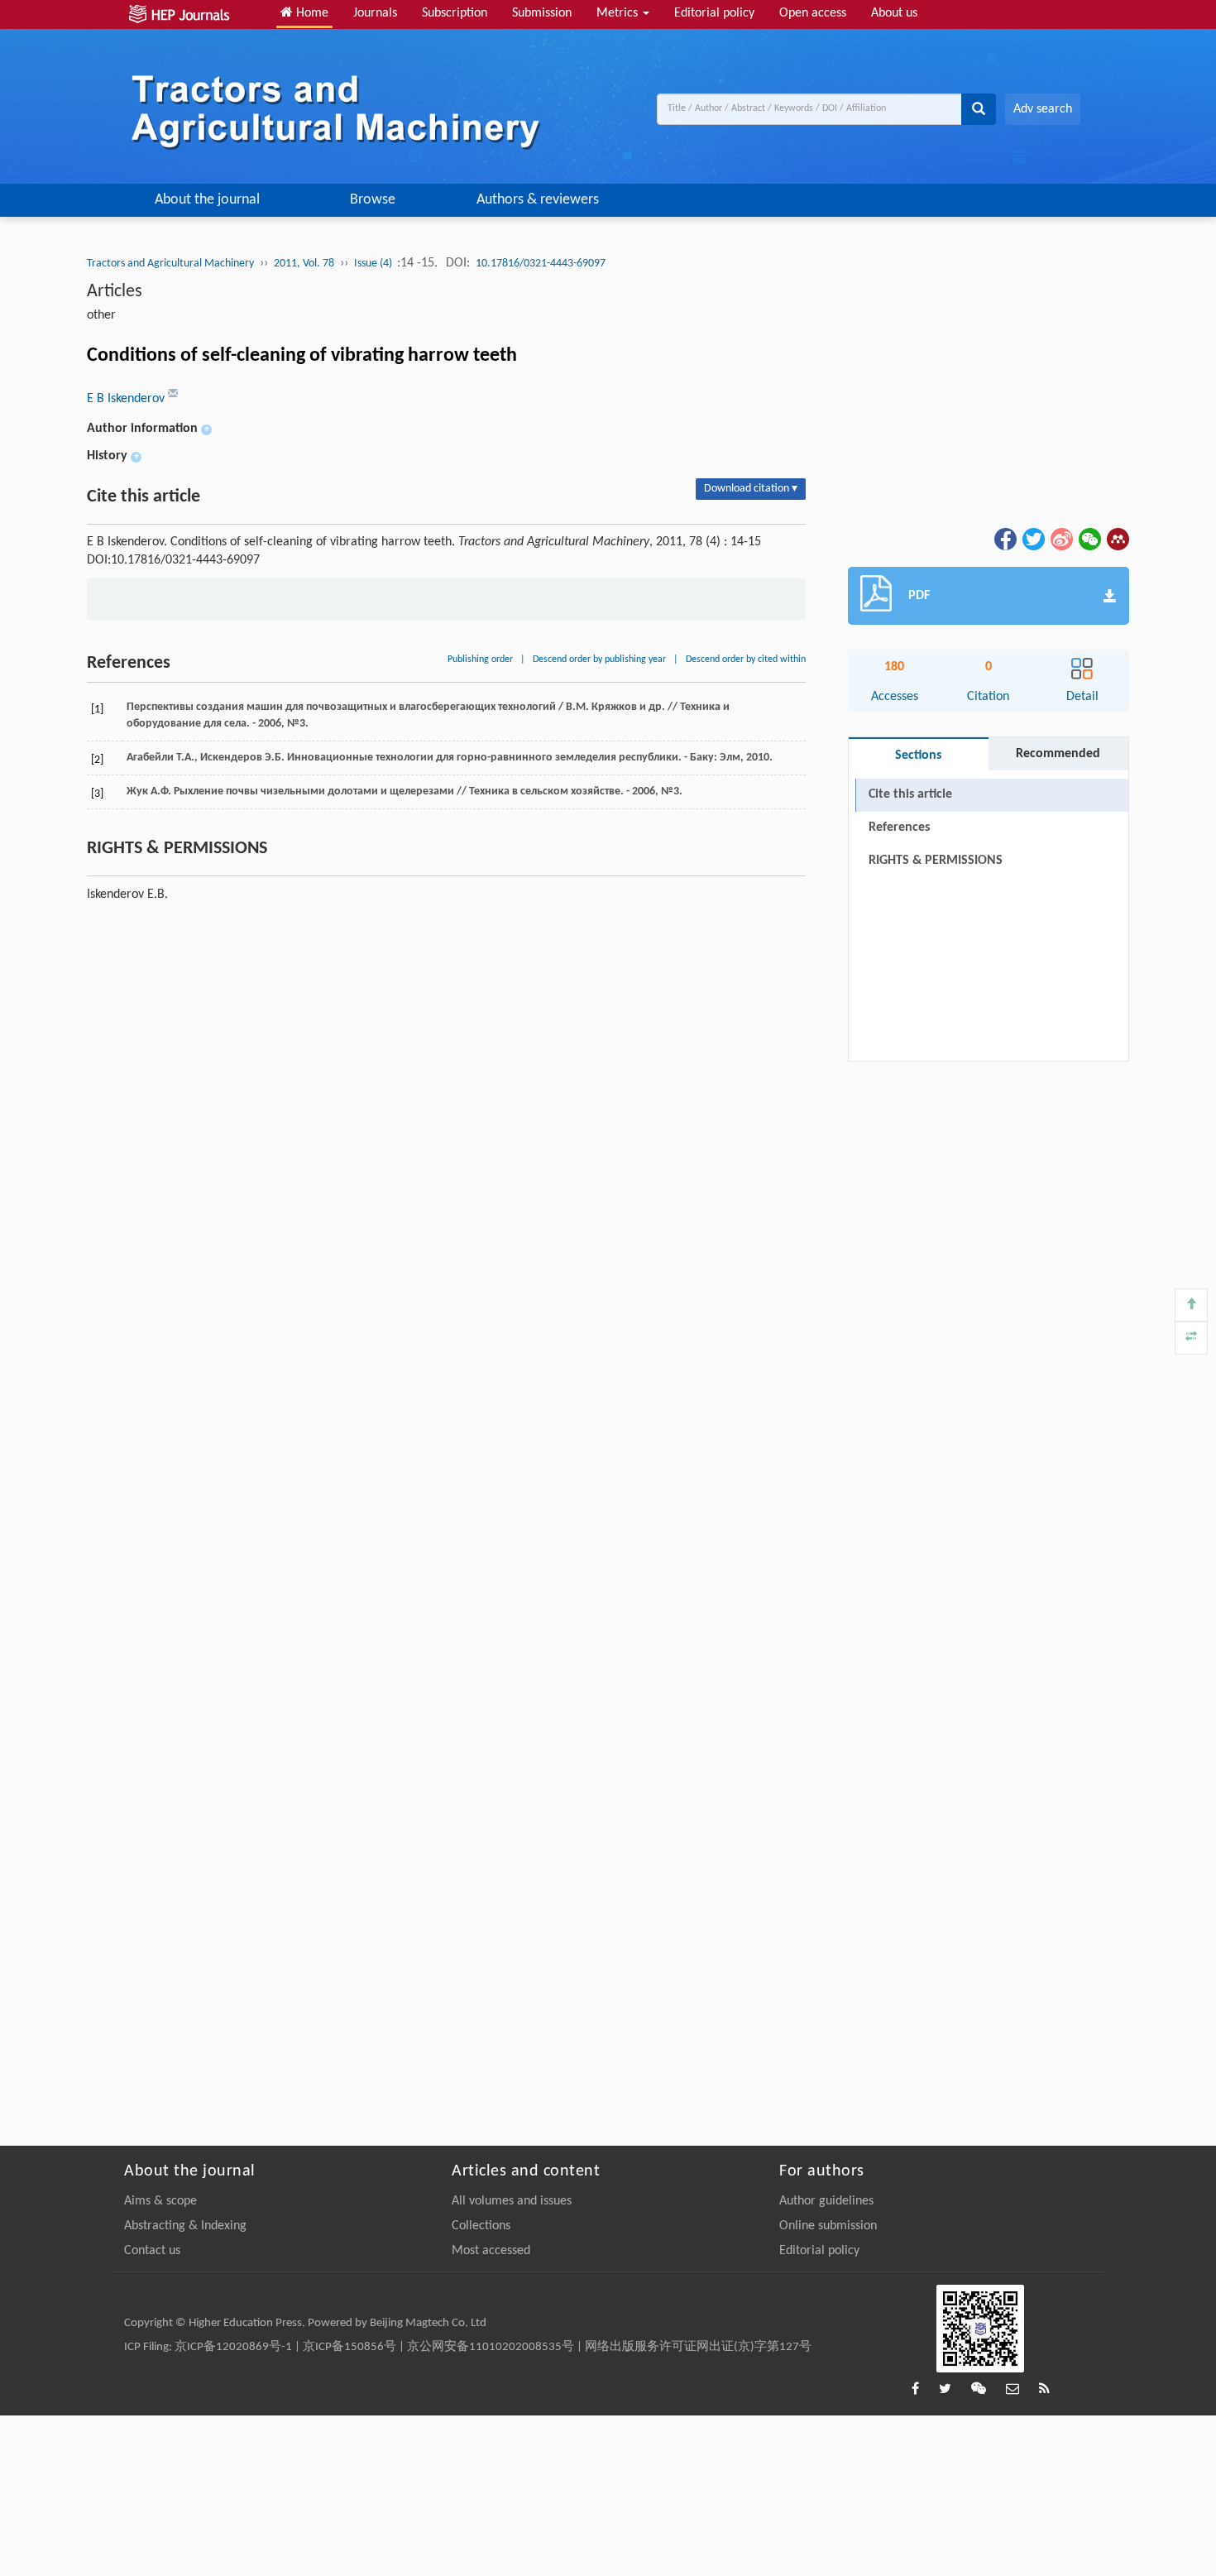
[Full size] (1191, 1338)
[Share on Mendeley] (1117, 539)
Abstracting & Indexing (185, 2226)
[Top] (1191, 1305)
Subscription (455, 13)
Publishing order (480, 660)
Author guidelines (826, 2201)
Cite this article (910, 794)
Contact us (152, 2251)
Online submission (828, 2226)
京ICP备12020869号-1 (233, 2347)
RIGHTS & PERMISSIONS (936, 861)
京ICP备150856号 (349, 2347)
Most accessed (491, 2251)
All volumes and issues (512, 2201)
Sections (918, 756)
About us (894, 13)
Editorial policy (714, 13)
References (899, 827)
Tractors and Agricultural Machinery (170, 264)
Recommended (1058, 754)
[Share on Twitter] (1032, 539)
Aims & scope (160, 2201)
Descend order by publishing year (599, 660)
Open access (813, 13)
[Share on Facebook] (1004, 539)
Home (311, 13)
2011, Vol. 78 (304, 264)
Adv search (1043, 109)
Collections (481, 2226)
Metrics (619, 13)
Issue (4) (374, 264)
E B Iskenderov (127, 399)
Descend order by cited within (746, 660)
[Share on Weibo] (1060, 539)
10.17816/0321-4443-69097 (541, 264)
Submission (542, 13)
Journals (375, 13)
